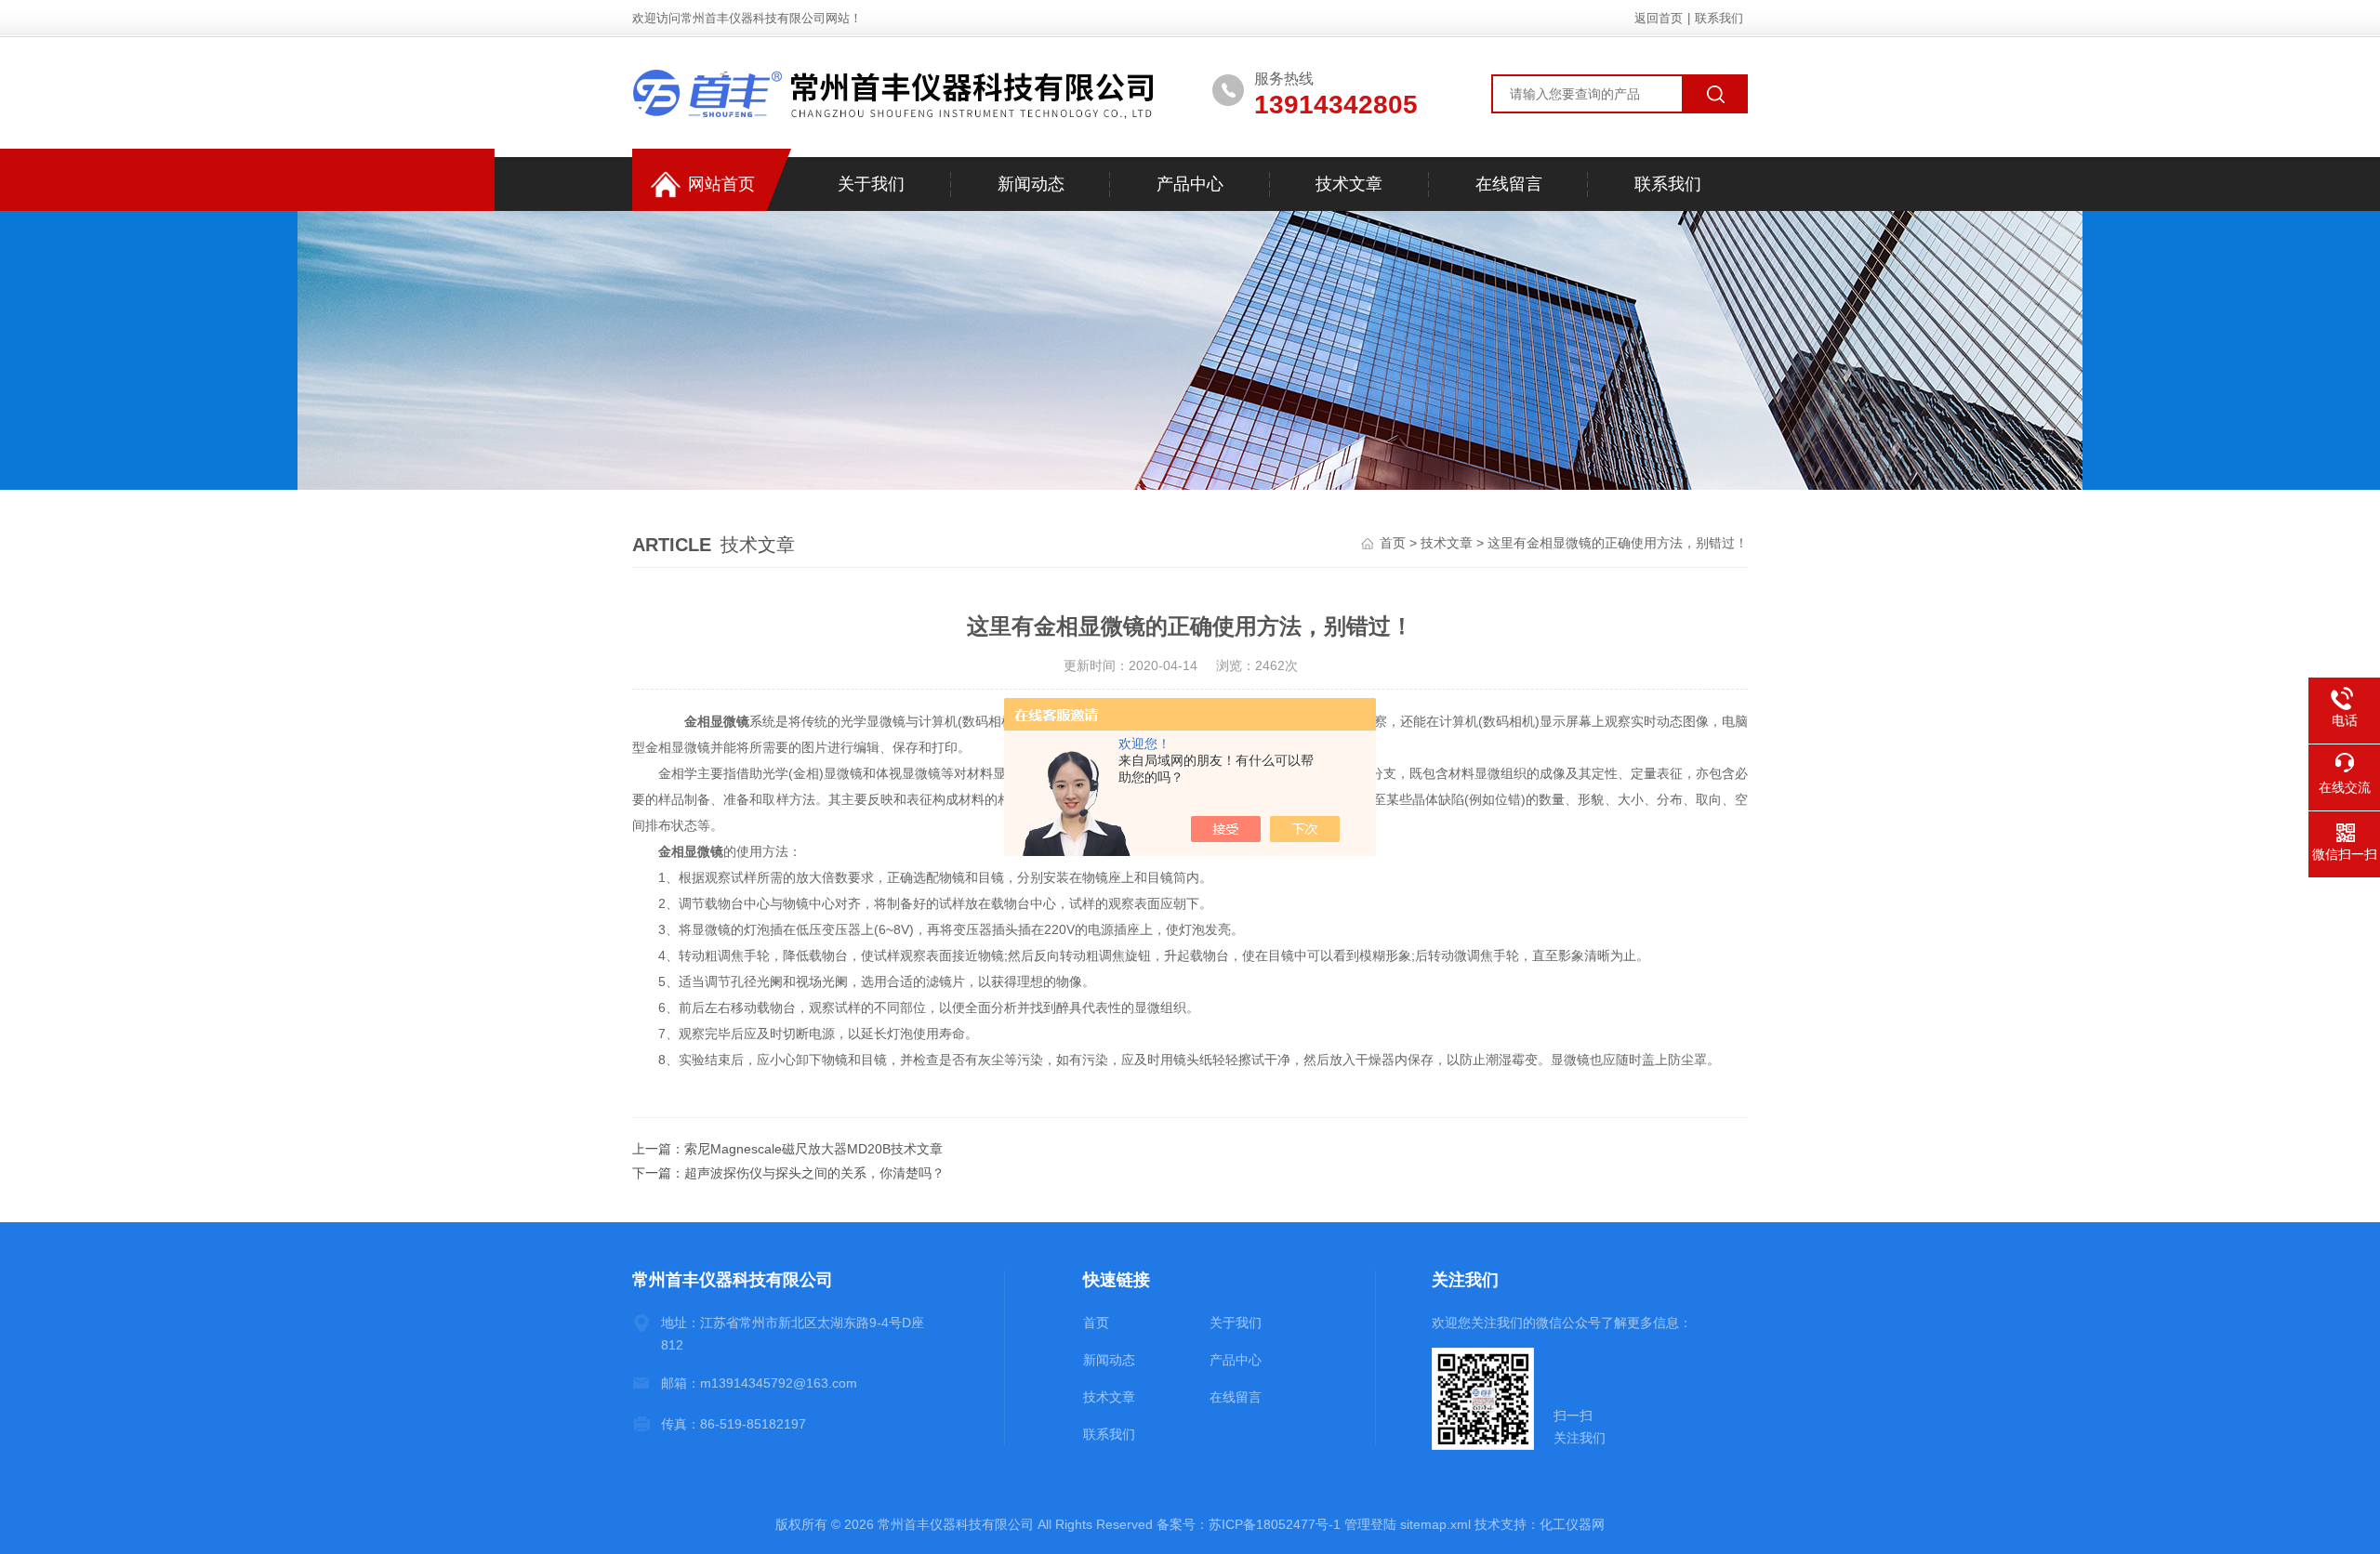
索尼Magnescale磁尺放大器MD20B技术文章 (813, 1149)
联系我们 (1719, 18)
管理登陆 (1370, 1524)
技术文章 (1349, 184)
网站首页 (721, 184)
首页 (1393, 543)
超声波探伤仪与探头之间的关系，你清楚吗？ (814, 1173)
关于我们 (871, 184)
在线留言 (1509, 184)
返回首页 (1659, 18)
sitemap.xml (1435, 1524)
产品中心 (1190, 184)
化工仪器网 (1572, 1524)
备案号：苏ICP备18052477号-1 (1249, 1524)
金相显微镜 (717, 721)
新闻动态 (1031, 184)
